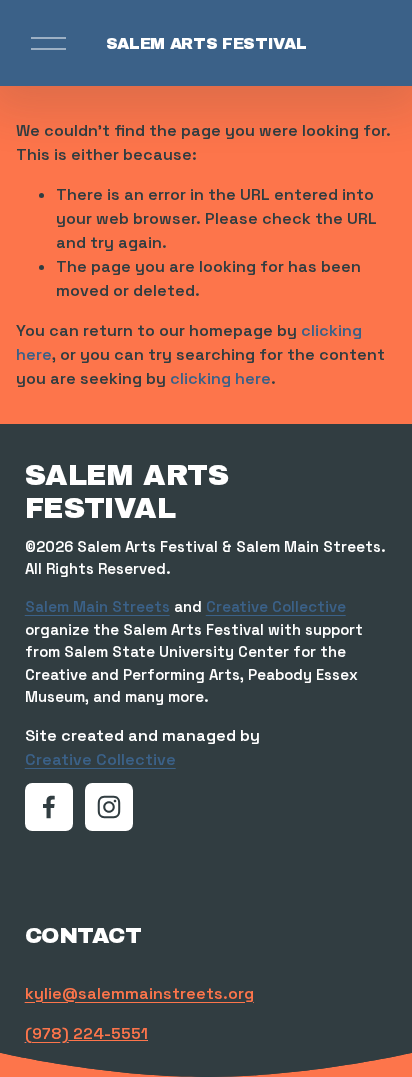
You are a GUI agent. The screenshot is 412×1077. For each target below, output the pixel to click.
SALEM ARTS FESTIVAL (206, 43)
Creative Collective (276, 606)
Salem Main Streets (97, 606)
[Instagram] (109, 807)
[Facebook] (49, 807)
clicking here (220, 378)
